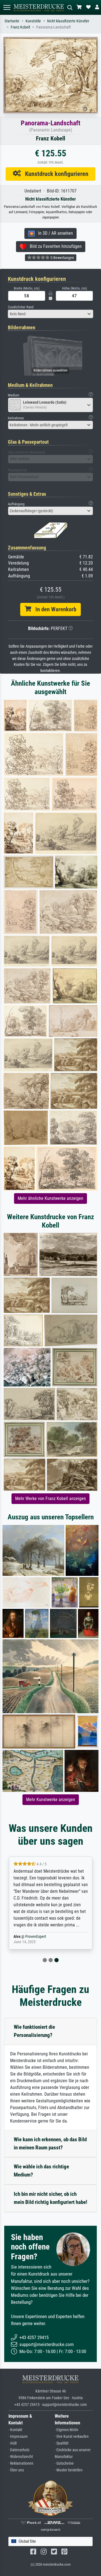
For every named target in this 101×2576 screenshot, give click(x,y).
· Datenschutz (19, 2450)
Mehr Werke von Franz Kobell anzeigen (50, 1499)
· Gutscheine (64, 2463)
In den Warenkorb (54, 609)
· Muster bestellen (69, 2470)
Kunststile (33, 21)
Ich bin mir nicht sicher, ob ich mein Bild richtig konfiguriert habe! (50, 2198)
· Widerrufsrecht (21, 2457)
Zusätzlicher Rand (21, 307)
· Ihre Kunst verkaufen (72, 2437)
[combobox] (50, 314)
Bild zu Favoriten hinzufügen (54, 246)
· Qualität (62, 2443)
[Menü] (7, 7)
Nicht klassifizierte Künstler (68, 21)
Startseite (12, 21)
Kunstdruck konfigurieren (55, 174)
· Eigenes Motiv (66, 2430)
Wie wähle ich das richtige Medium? (41, 2171)
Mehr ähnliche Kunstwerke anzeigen (50, 1198)
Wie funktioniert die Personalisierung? (34, 2031)
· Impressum (18, 2437)
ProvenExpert (36, 1937)
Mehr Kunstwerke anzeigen (51, 1800)
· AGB (13, 2443)
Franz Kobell (20, 27)
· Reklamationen (21, 2463)
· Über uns (16, 2470)
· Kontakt (15, 2430)
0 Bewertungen (62, 258)
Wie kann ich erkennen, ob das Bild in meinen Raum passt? (50, 2143)
